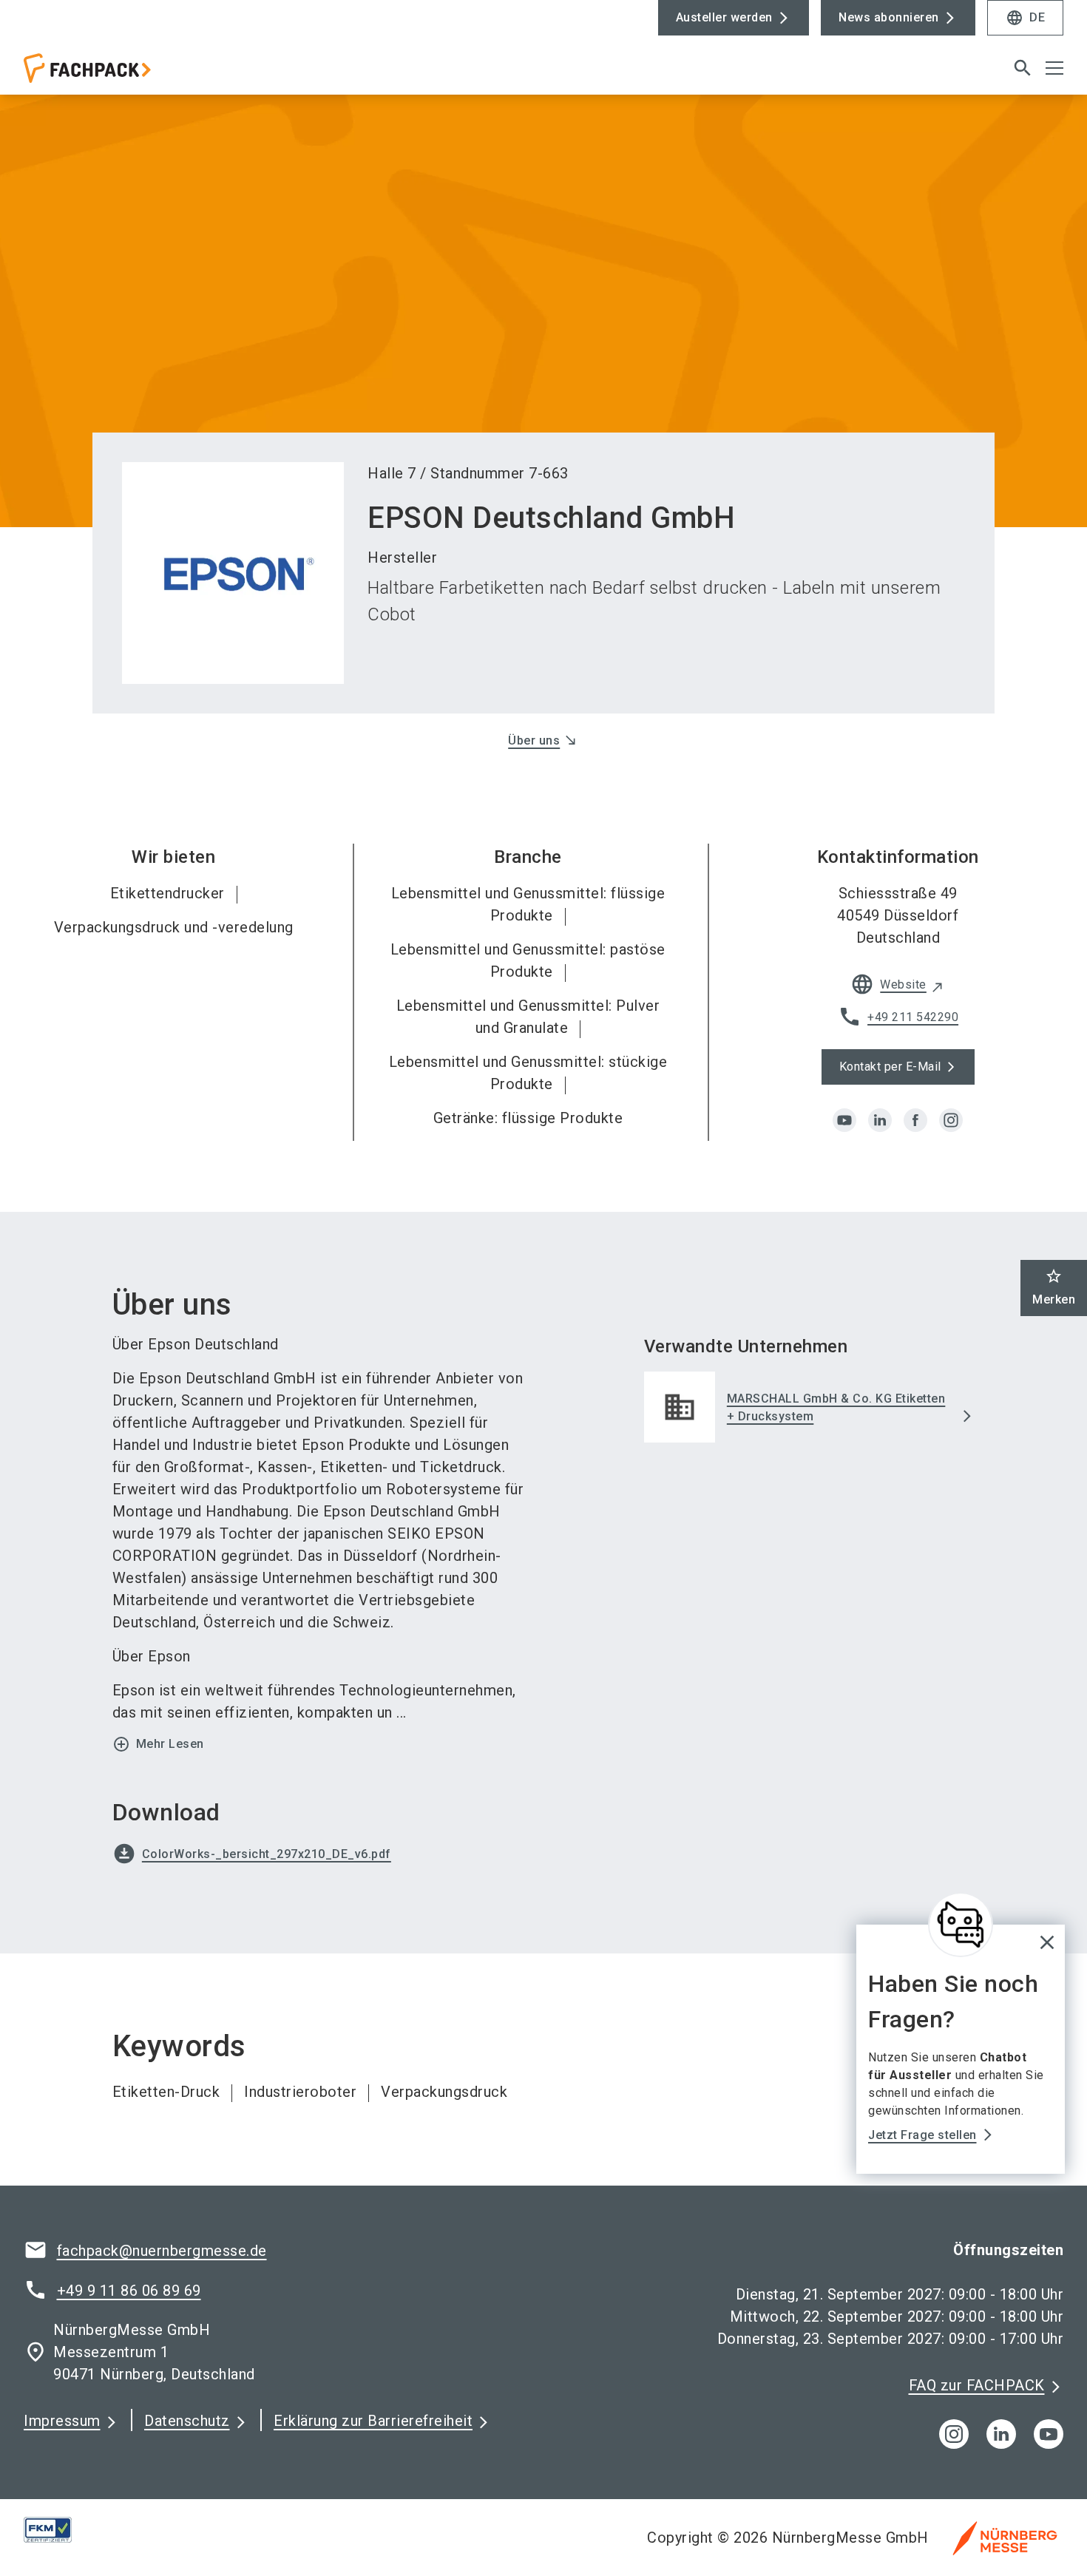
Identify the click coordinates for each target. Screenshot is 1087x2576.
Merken (1054, 1287)
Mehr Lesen (158, 1744)
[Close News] (961, 1925)
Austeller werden (724, 17)
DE (1025, 18)
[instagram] (951, 1120)
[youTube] (1049, 2434)
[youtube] (844, 1120)
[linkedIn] (1001, 2434)
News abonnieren (889, 17)
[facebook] (915, 1120)
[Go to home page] (145, 74)
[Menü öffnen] (1054, 68)
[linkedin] (880, 1120)
